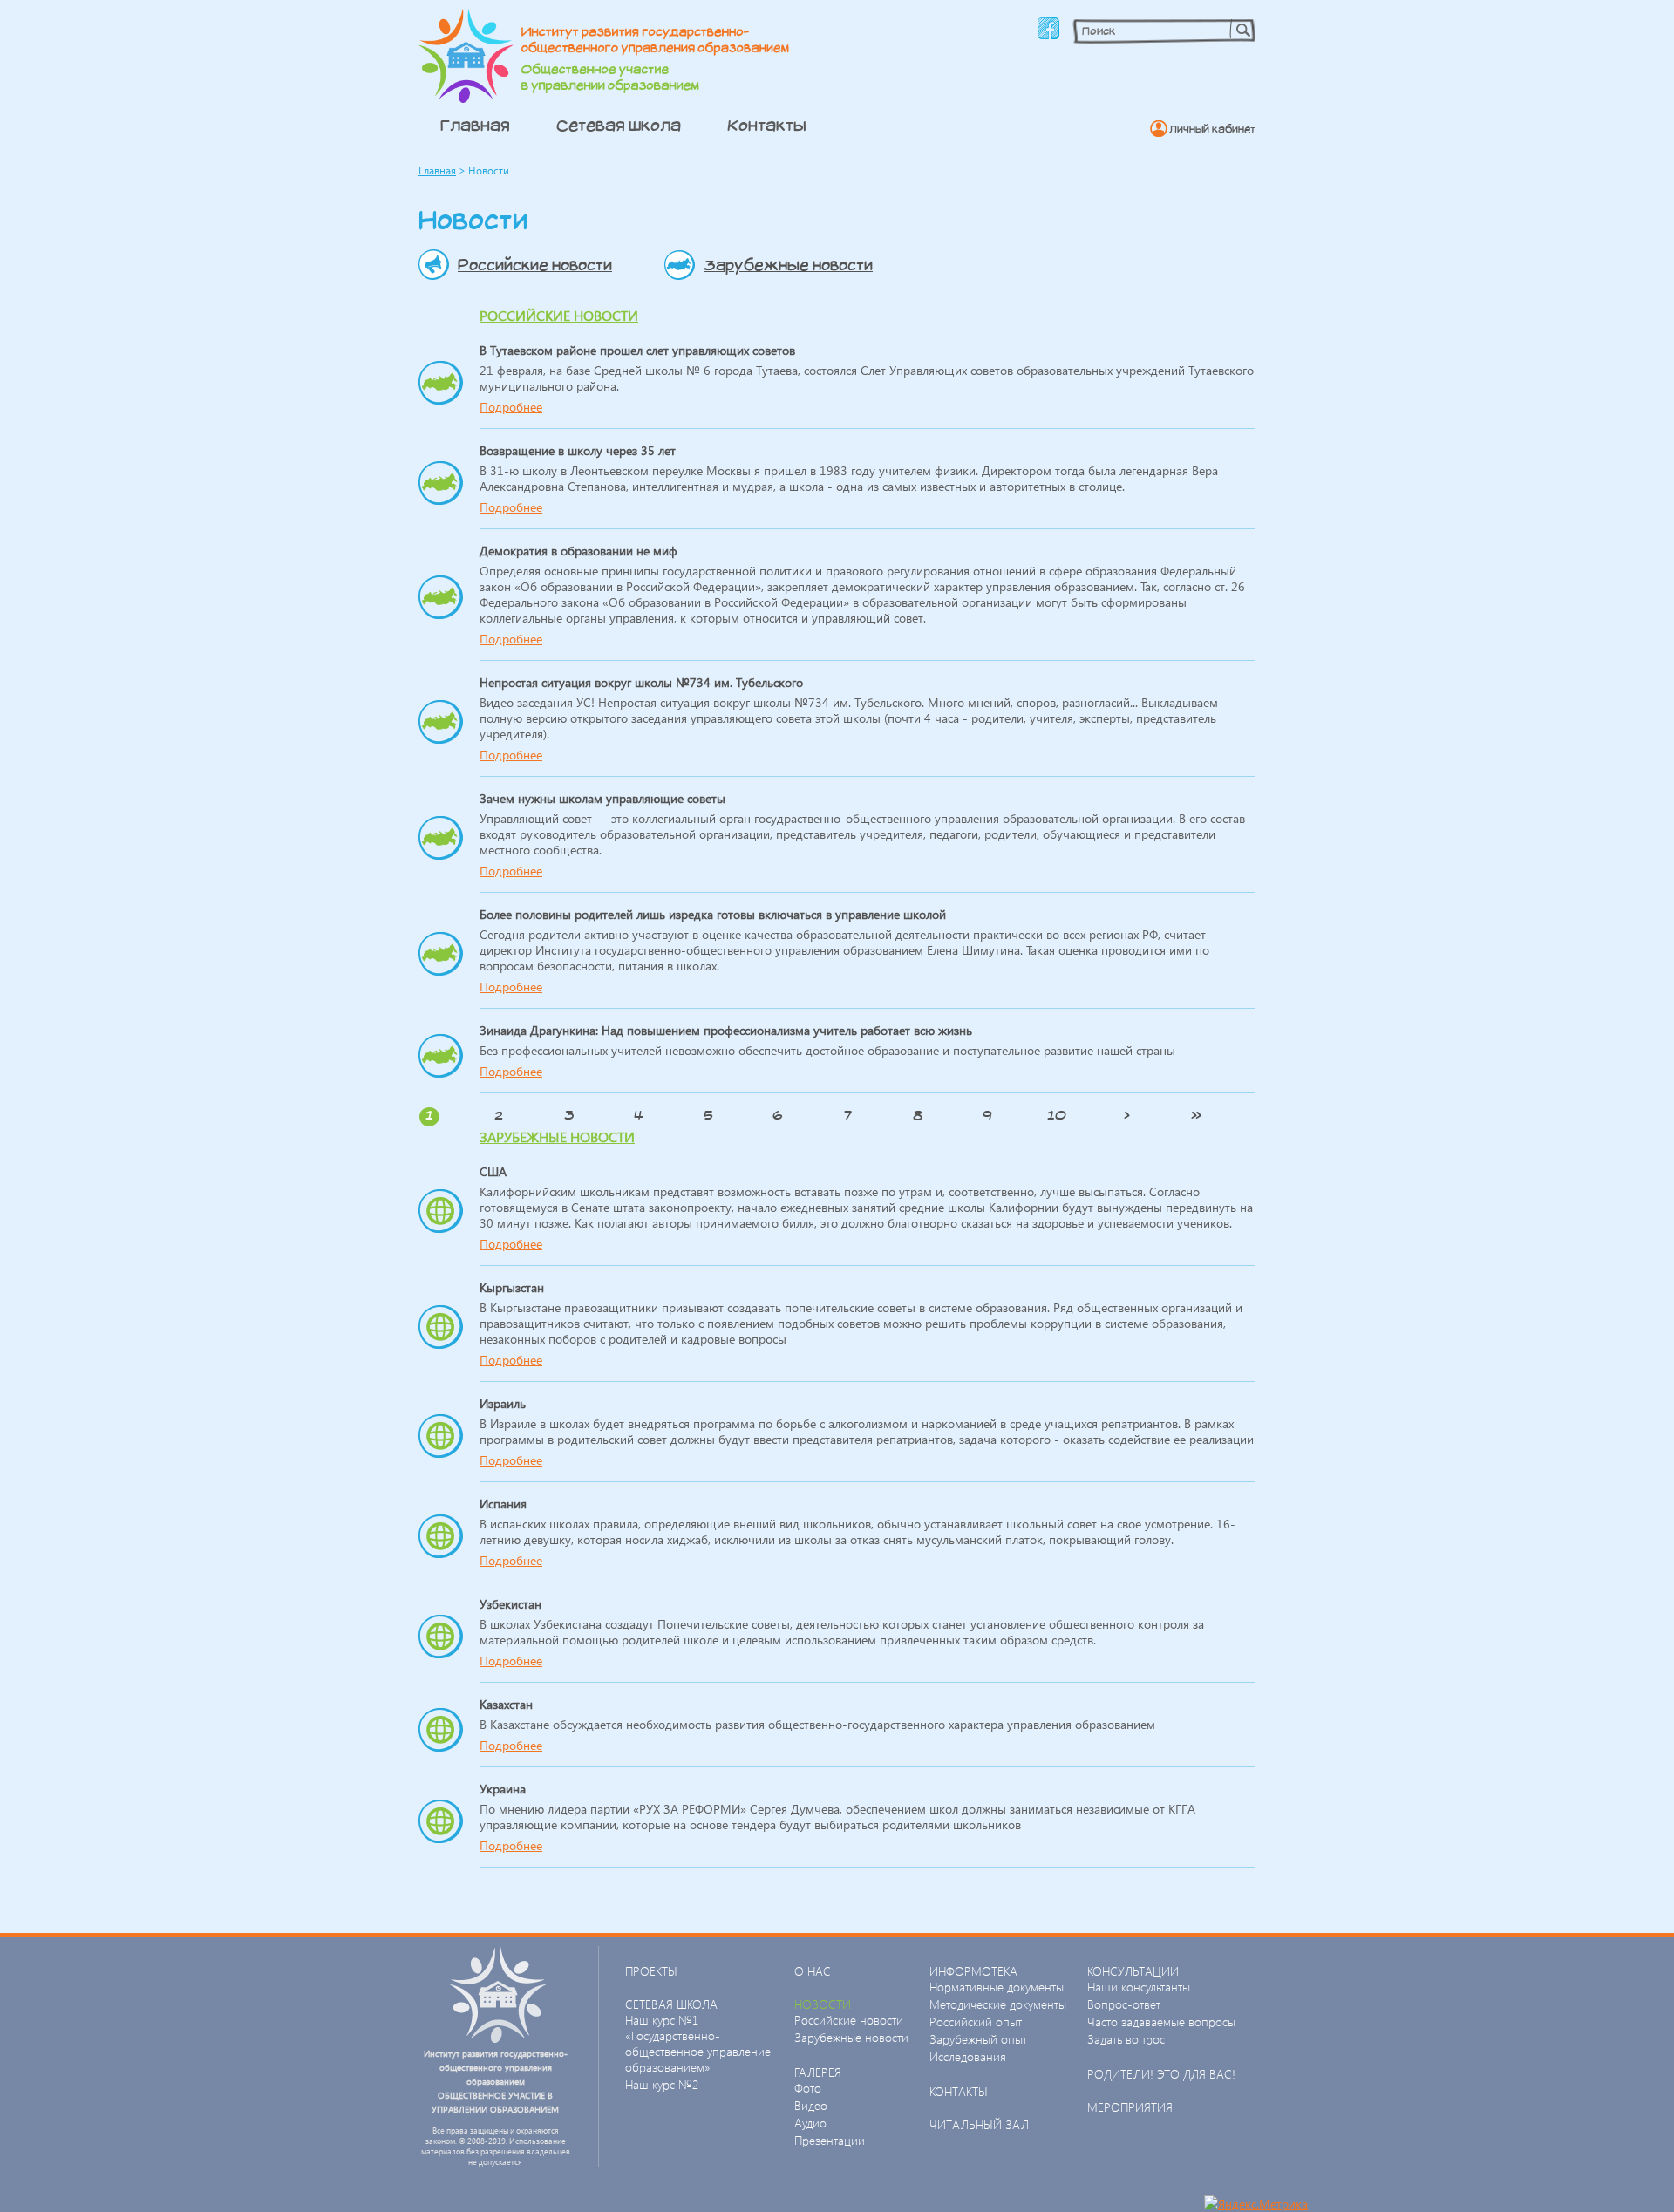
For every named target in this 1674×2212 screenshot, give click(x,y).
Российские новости (535, 265)
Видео (811, 2105)
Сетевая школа (619, 125)
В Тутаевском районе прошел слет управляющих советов (637, 350)
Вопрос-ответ (1124, 2004)
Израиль (503, 1403)
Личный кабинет (1212, 129)
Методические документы (998, 2004)
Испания (503, 1504)
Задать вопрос (1126, 2039)
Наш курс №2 (662, 2084)
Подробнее (511, 407)
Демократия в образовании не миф (578, 551)
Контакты (767, 125)
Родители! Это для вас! (1161, 2074)
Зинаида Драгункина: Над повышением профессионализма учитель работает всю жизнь (726, 1030)
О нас (813, 1971)
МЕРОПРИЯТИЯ (1130, 2107)
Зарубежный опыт (978, 2039)
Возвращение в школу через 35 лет (578, 450)
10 (1057, 1115)
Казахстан (506, 1704)
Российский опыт (976, 2021)
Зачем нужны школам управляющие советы (602, 798)
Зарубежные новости (788, 265)
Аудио (810, 2123)
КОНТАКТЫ (959, 2091)
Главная (475, 125)
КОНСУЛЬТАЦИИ (1133, 1971)
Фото (808, 2088)
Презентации (830, 2140)
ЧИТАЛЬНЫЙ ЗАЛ (979, 2124)
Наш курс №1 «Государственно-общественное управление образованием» (698, 2043)
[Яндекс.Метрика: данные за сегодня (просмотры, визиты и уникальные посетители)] (1256, 2204)
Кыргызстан (512, 1287)
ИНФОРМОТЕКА (973, 1971)
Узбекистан (510, 1604)
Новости (823, 2004)
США (493, 1171)
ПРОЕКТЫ (651, 1971)
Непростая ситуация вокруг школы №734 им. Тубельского (641, 682)
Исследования (968, 2056)
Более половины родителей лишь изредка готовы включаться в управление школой (713, 914)
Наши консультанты (1139, 1987)
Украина (503, 1789)
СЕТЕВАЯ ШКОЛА (671, 2004)
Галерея (818, 2072)
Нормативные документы (997, 1987)
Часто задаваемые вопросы (1161, 2021)
